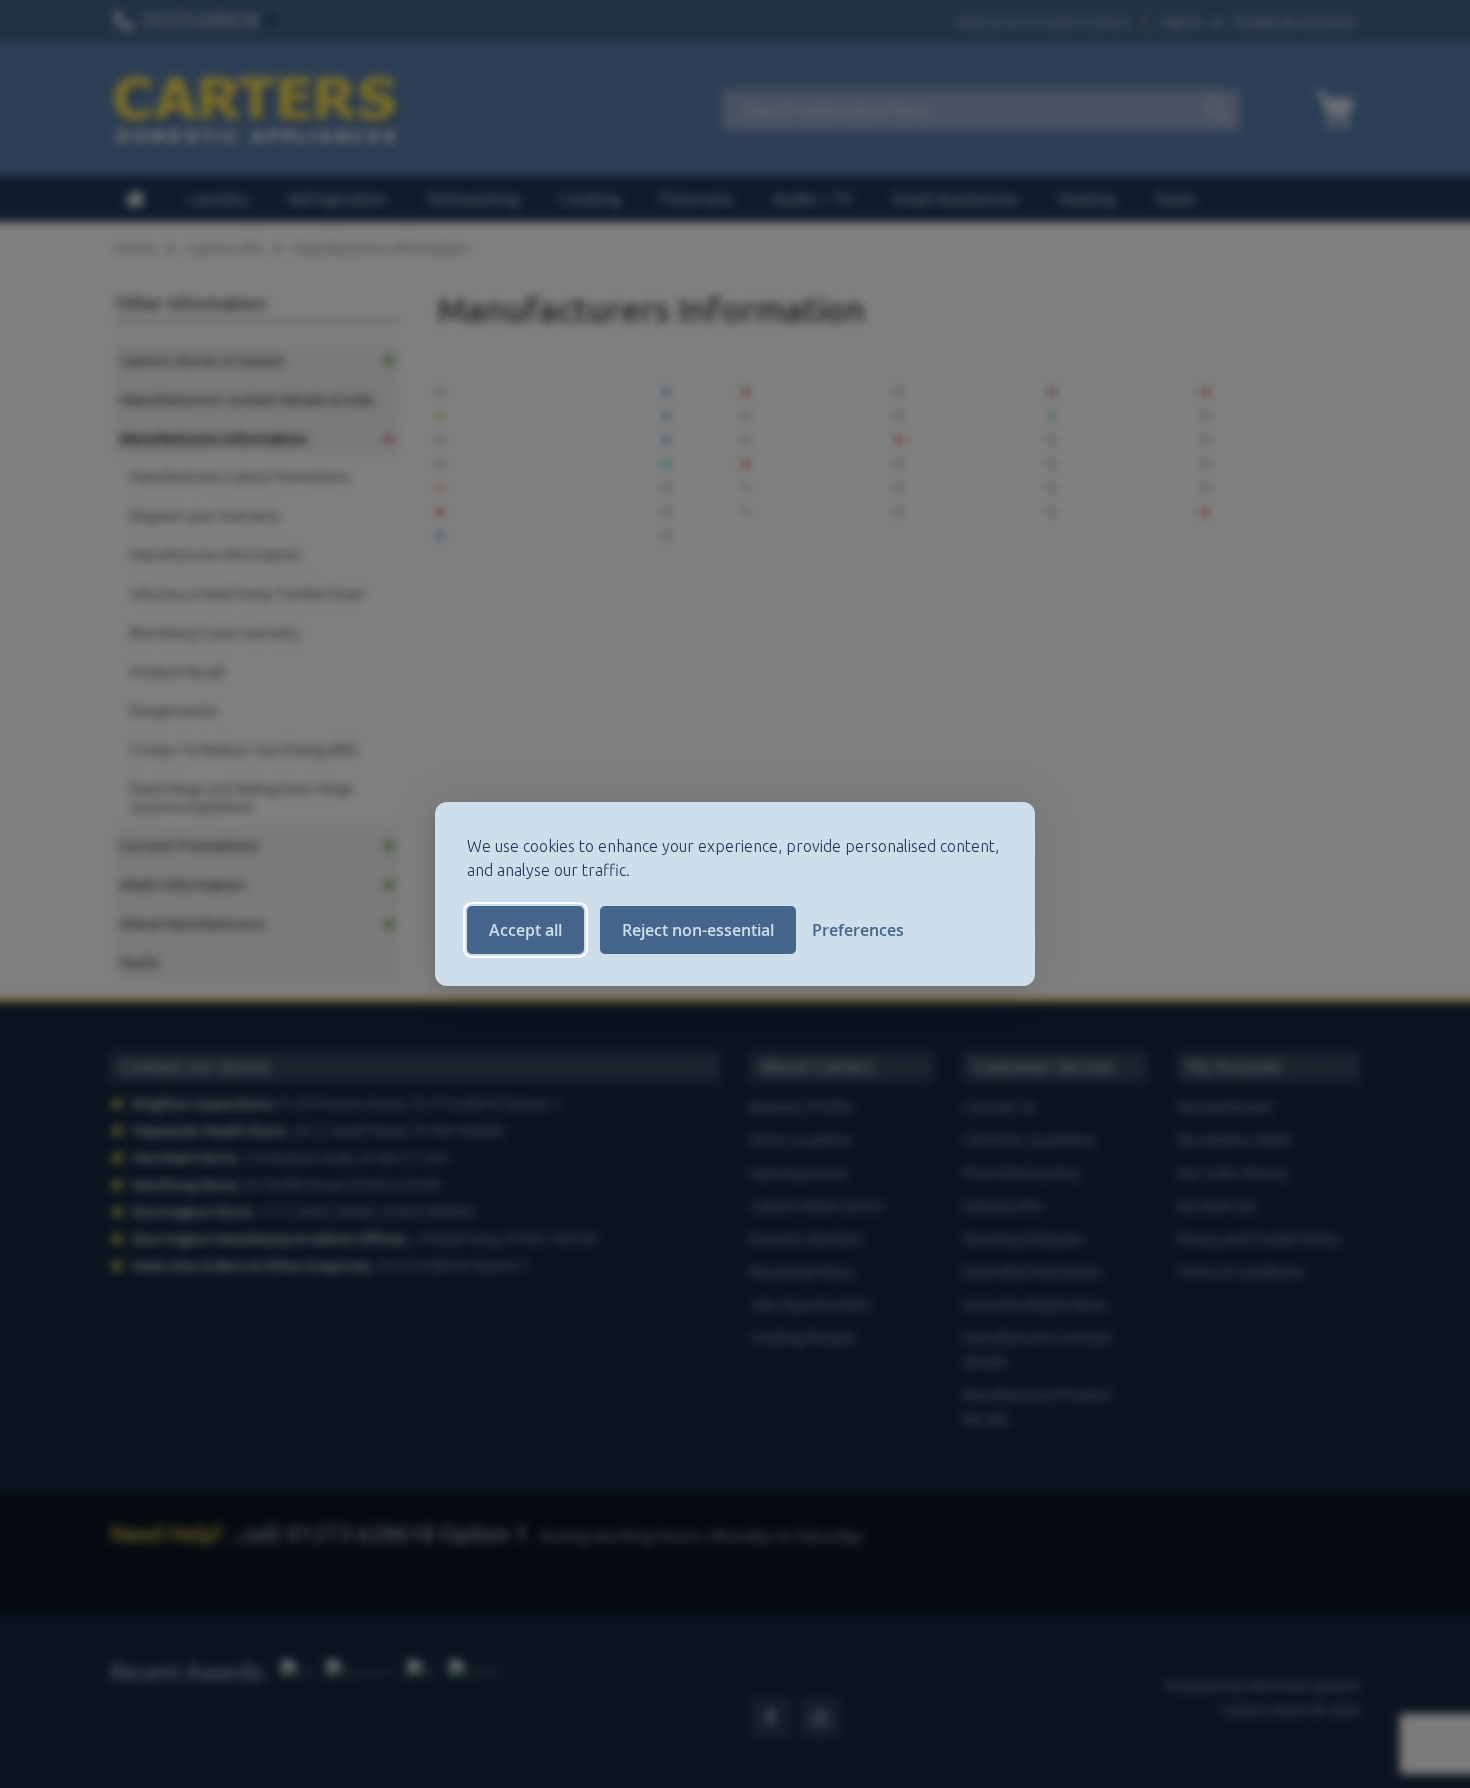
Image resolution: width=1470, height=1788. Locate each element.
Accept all (525, 930)
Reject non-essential (698, 930)
